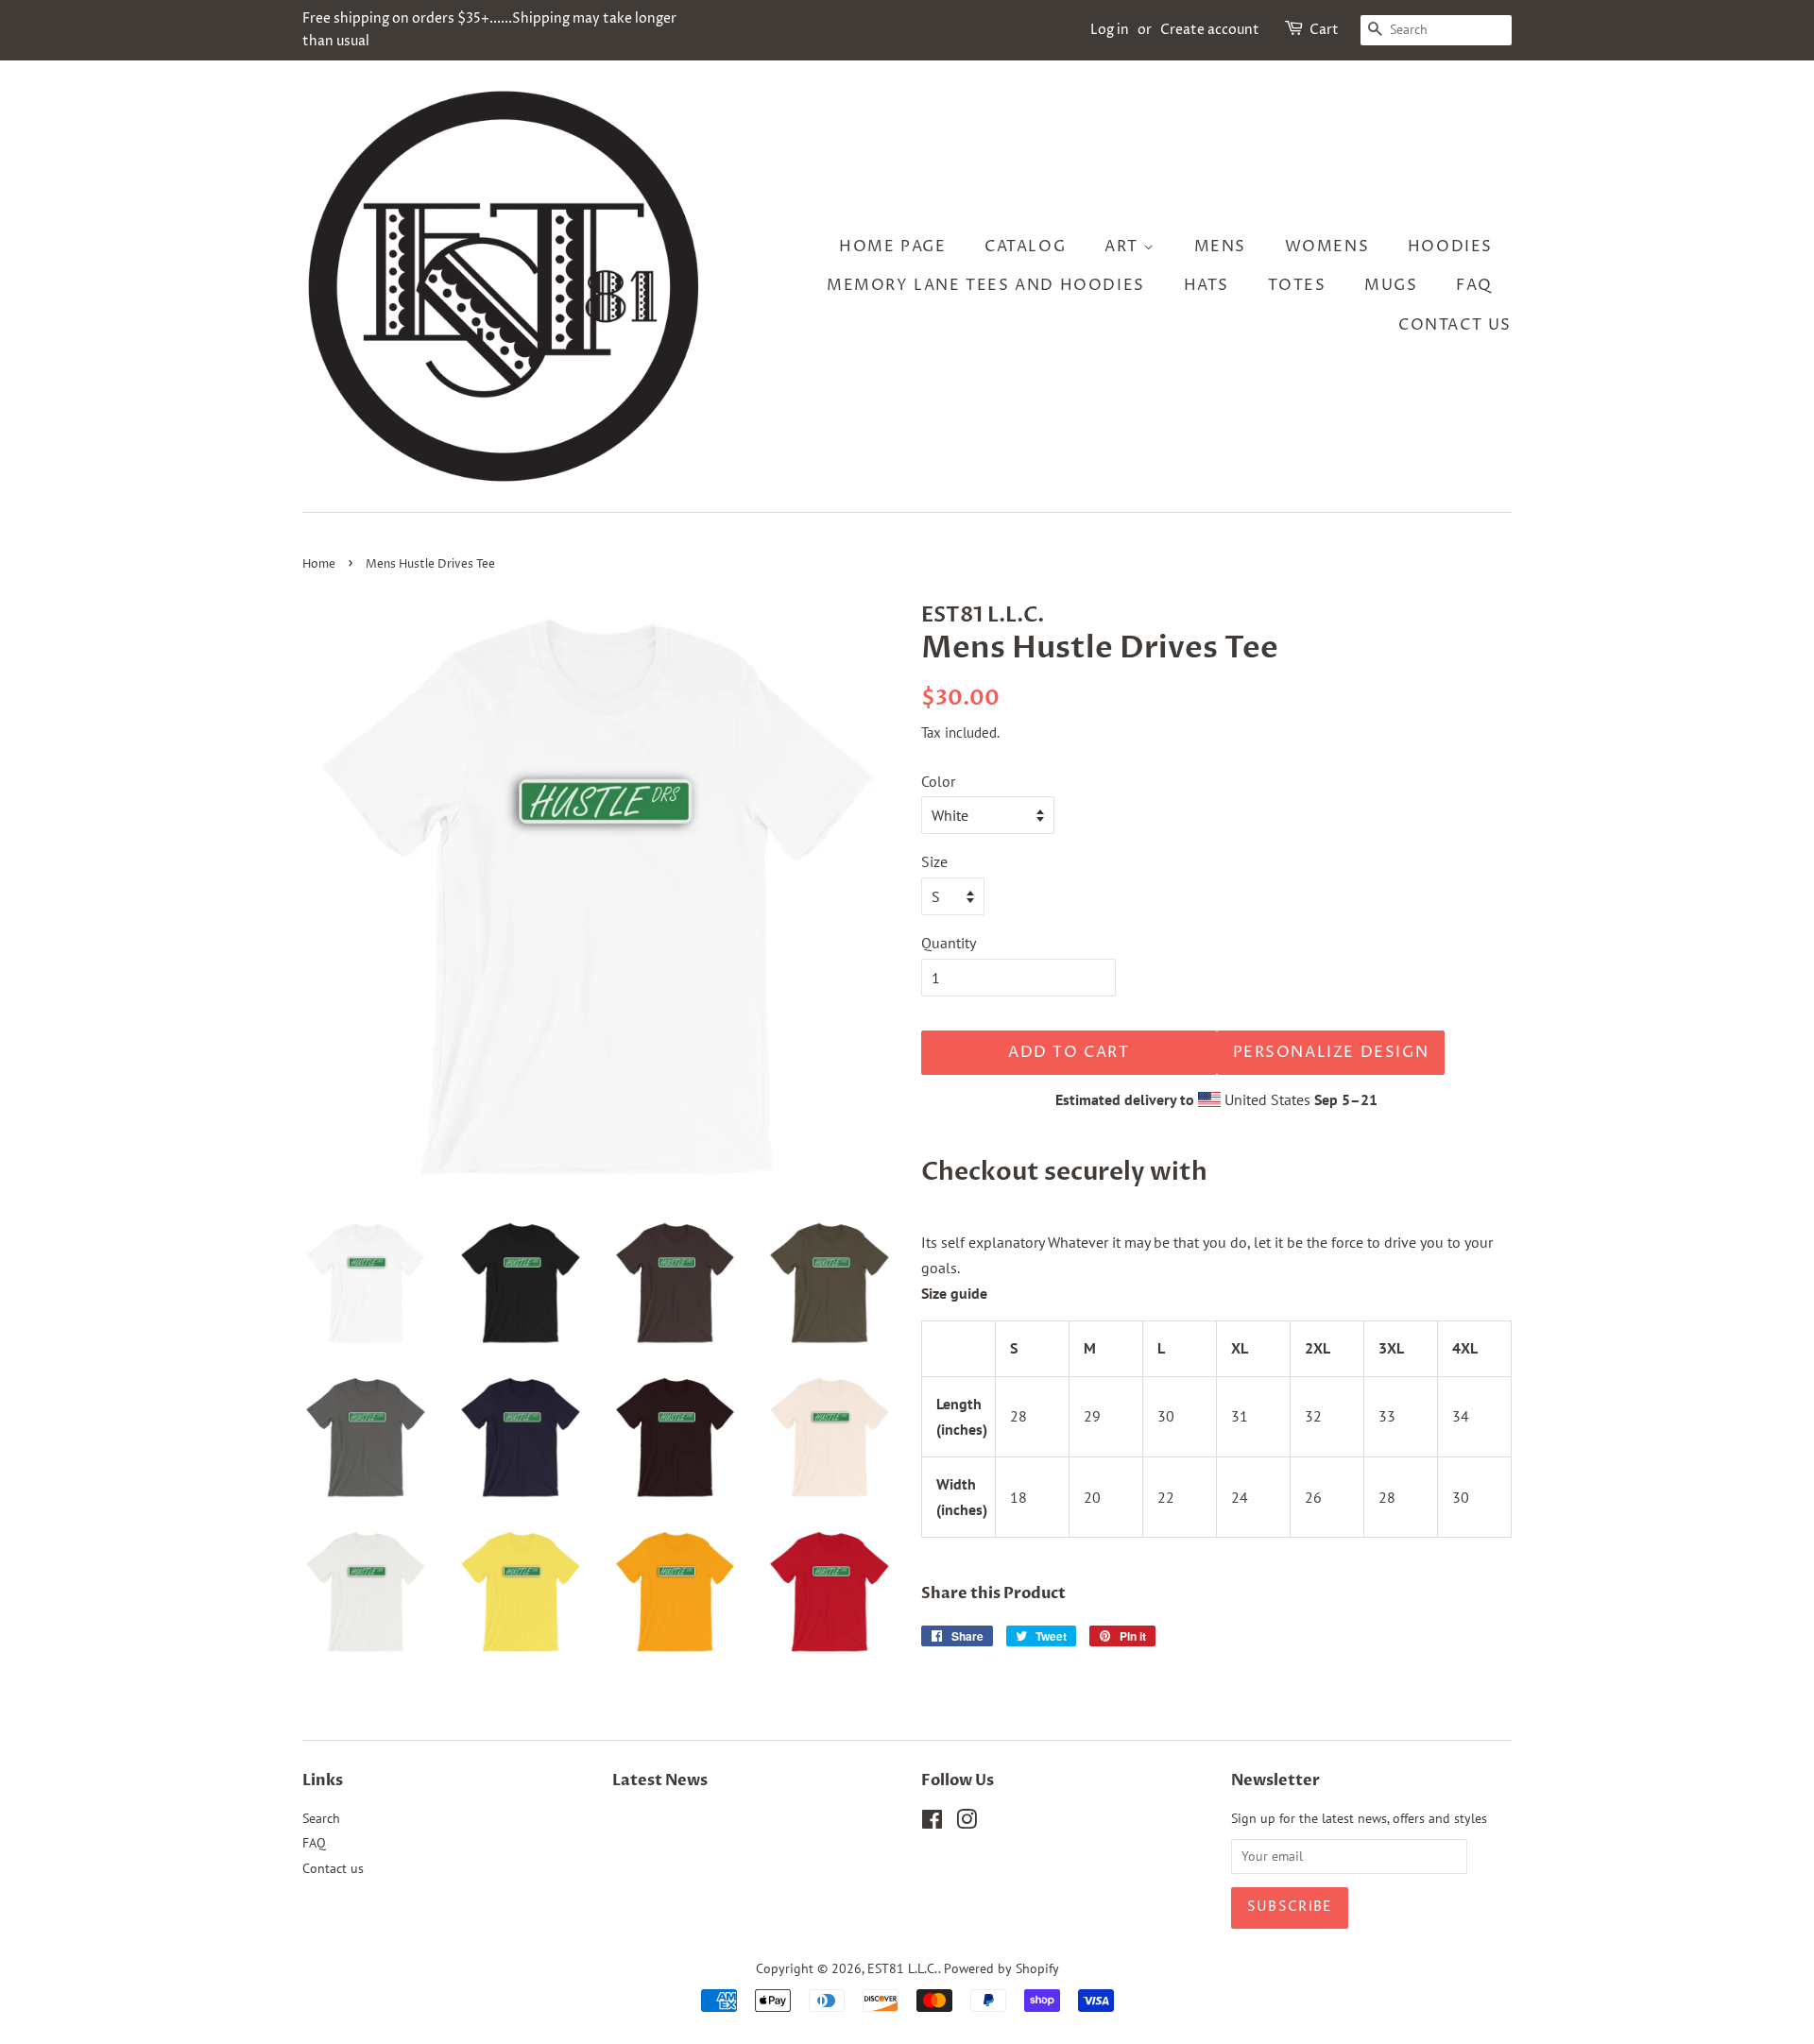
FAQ (1474, 285)
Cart (1324, 30)
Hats (1206, 285)
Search (321, 1818)
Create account (1210, 30)
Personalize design (1331, 1052)
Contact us (1455, 325)
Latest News (660, 1780)
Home (319, 564)
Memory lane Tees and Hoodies (986, 285)
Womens (1327, 247)
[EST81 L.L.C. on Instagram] (967, 1823)
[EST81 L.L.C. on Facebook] (932, 1823)
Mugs (1391, 285)
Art (1124, 247)
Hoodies (1450, 247)
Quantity (949, 943)
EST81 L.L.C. (903, 1968)
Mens (1220, 247)
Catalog (1025, 247)
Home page (892, 247)
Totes (1297, 285)
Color (938, 781)
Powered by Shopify (1001, 1968)
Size (934, 861)
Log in (1110, 30)
